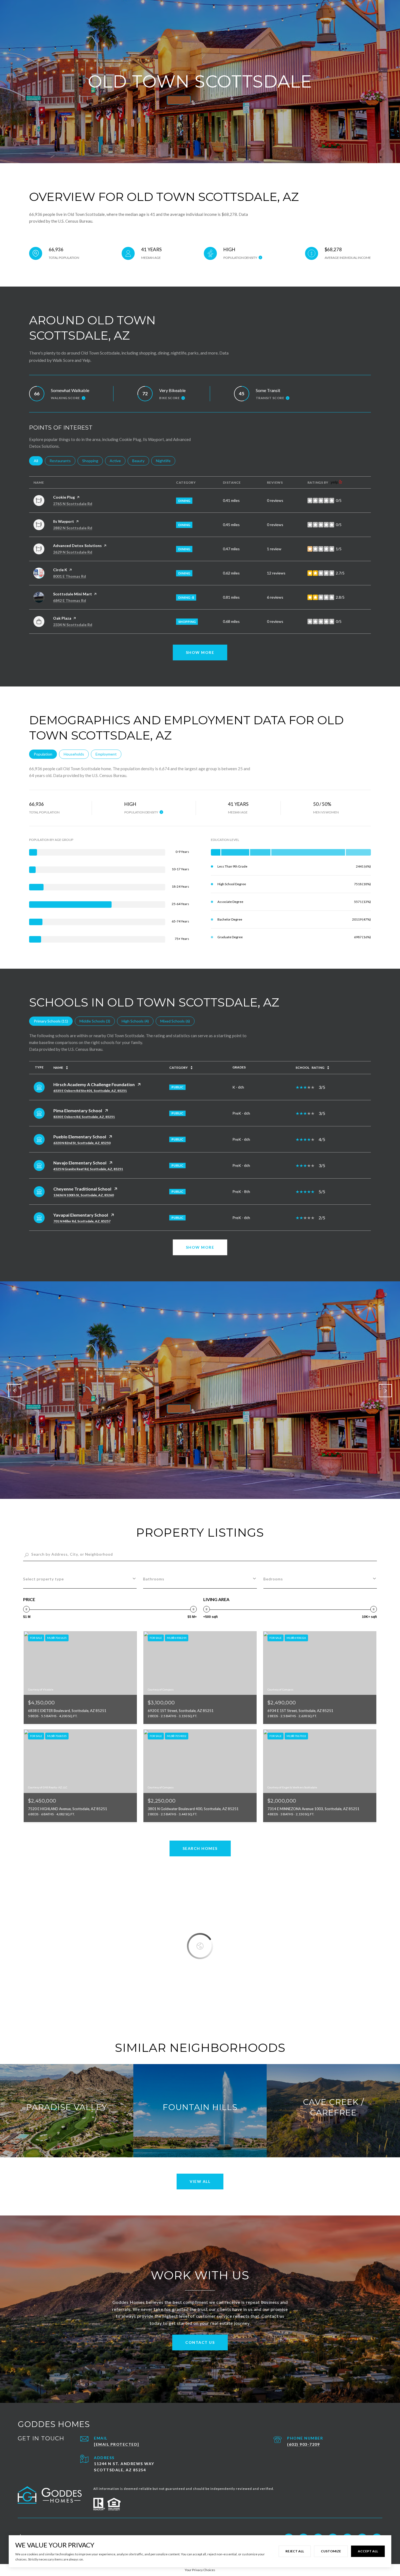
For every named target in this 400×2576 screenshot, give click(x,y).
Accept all (368, 2551)
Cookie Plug (64, 497)
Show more (200, 652)
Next (385, 1391)
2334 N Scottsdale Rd (73, 625)
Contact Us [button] (200, 2342)
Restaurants (62, 461)
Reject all (295, 2551)
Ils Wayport (64, 521)
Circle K (60, 570)
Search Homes (200, 1848)
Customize (331, 2551)
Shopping (93, 461)
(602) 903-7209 (303, 2444)
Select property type (44, 1579)
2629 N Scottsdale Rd (73, 552)
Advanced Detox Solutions (77, 546)
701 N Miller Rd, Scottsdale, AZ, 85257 (82, 1221)
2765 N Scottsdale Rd (73, 504)
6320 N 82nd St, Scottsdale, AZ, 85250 (82, 1143)
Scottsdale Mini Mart (73, 594)
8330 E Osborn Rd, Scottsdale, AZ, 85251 (84, 1117)
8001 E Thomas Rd (70, 576)
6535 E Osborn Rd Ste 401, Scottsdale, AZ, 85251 (90, 1091)
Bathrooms (154, 1579)
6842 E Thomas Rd (70, 600)
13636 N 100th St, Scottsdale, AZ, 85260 (84, 1195)
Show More (200, 1247)
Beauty (141, 461)
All (38, 461)
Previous (15, 1391)
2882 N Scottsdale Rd (73, 528)
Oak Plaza (62, 618)
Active (118, 461)
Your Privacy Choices (200, 2570)
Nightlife (166, 461)
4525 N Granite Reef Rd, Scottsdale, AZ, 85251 (88, 1169)
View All (200, 2181)
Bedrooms (273, 1579)
